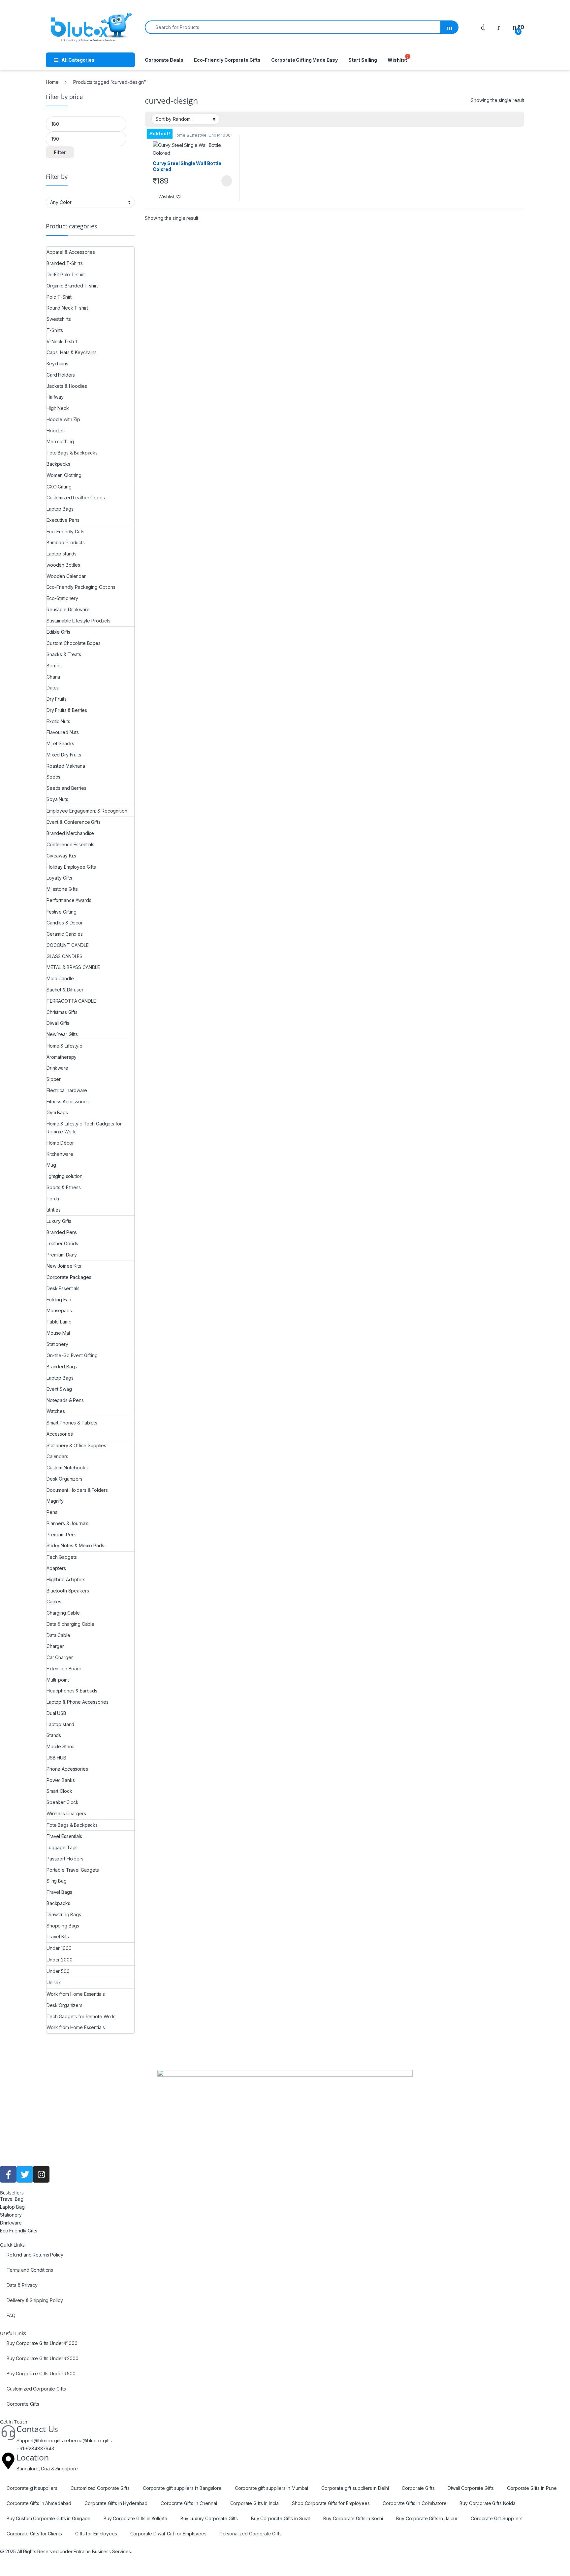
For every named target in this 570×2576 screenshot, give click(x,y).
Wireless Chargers (66, 1813)
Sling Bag (57, 1881)
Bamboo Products (66, 542)
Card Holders (61, 375)
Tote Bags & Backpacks (72, 453)
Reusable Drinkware (68, 609)
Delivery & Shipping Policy (35, 2300)
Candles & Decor (65, 923)
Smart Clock (59, 1791)
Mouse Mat (58, 1333)
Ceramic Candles (65, 934)
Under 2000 (60, 1960)
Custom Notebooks (67, 1468)
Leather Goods (62, 1243)
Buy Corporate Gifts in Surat (281, 2518)
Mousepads (59, 1310)
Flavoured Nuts (63, 732)
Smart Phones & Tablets (72, 1423)
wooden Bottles (63, 565)
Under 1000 (220, 135)
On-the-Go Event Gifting (72, 1355)
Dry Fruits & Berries (67, 710)
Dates (53, 688)
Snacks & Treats (64, 654)
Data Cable (58, 1635)
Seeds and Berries (66, 788)
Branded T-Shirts (65, 263)
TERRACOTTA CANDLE (71, 1001)
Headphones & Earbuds (72, 1691)
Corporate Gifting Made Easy (304, 60)
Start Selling (363, 60)
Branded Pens (62, 1232)
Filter (60, 152)
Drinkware (57, 1068)
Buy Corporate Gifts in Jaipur (427, 2518)
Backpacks (58, 464)
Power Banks (61, 1780)
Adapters (56, 1568)
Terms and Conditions (30, 2270)
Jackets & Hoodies (67, 386)
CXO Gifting (59, 487)
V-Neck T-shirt (62, 341)
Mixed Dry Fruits (64, 755)
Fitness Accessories (68, 1102)
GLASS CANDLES (64, 956)
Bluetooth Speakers (68, 1591)
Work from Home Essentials (76, 1994)
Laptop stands (62, 554)
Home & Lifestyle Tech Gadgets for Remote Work (84, 1128)
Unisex (54, 1982)
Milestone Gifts (62, 889)
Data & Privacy (22, 2285)
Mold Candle (60, 978)
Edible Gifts (58, 632)
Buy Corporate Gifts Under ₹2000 (43, 2358)
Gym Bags (57, 1112)
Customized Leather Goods (76, 498)
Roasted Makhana (66, 766)
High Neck (58, 408)
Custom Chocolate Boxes (74, 643)
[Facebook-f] (8, 2174)
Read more (226, 181)
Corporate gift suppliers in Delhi (355, 2488)
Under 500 (58, 1971)
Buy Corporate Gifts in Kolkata (135, 2518)
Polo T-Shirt (59, 297)
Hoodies (56, 431)
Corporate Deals (164, 60)
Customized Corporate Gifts (36, 2389)
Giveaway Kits (61, 856)
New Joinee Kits (64, 1266)
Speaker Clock (63, 1802)
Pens (52, 1512)
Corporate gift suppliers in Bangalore (182, 2488)
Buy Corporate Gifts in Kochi (353, 2518)
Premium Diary (62, 1255)
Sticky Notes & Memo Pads (75, 1545)
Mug (51, 1165)
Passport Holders (65, 1859)
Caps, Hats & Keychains (72, 352)
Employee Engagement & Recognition (87, 811)
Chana (53, 677)
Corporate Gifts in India (255, 2503)
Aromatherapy (62, 1057)
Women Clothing (64, 475)
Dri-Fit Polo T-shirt (66, 274)
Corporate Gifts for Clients (34, 2534)
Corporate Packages (69, 1277)
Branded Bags (62, 1367)
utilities (54, 1210)
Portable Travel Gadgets (73, 1870)
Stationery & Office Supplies (76, 1445)
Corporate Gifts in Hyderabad (116, 2503)
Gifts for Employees (96, 2534)
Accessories (60, 1434)
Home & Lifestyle (190, 135)
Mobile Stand (61, 1746)
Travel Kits (58, 1937)
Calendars (57, 1456)
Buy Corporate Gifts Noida (488, 2503)
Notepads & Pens (65, 1400)
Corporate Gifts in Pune (532, 2488)
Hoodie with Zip (63, 419)
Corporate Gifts (23, 2404)
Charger (55, 1646)
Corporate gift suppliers (32, 2488)
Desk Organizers (64, 1479)
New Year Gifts (62, 1034)
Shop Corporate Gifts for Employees (331, 2503)
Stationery (57, 1344)
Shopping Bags (63, 1926)
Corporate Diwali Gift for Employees (168, 2534)
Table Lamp (59, 1322)
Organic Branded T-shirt (72, 286)
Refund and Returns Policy (35, 2255)
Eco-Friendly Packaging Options (81, 587)
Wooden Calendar (66, 576)
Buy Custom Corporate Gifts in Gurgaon (48, 2518)
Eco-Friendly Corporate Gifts (227, 60)
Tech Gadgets (62, 1557)
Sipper (54, 1079)
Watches (56, 1411)
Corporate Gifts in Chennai (189, 2503)
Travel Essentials (64, 1836)
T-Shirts (55, 330)
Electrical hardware (67, 1090)
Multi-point (58, 1680)
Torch (53, 1199)
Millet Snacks (60, 743)
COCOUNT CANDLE (68, 945)
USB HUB (56, 1758)
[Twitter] (25, 2174)
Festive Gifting (62, 912)
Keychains (57, 364)
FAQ (11, 2315)
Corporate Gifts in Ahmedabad (39, 2503)
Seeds (53, 777)
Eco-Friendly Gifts (65, 532)
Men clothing (60, 441)
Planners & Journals (67, 1523)
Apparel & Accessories (71, 252)
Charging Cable (63, 1613)
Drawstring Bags (64, 1914)
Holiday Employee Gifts (71, 867)
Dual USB (56, 1713)
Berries (54, 666)
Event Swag (59, 1389)
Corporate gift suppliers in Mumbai (271, 2488)
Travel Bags (59, 1892)
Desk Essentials (63, 1288)
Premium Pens (62, 1535)
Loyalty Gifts (59, 878)
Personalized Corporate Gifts (251, 2534)
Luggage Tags (62, 1847)
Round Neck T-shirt (67, 308)
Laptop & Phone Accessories (77, 1702)
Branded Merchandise (70, 833)
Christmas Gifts (62, 1012)
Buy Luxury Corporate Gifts (209, 2518)
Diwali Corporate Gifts (471, 2488)
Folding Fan (59, 1300)
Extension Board (64, 1669)
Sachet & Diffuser (65, 990)
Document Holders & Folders (77, 1490)
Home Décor (60, 1143)
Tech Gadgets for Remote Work (81, 2016)
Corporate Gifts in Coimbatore (414, 2503)
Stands (54, 1735)
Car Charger (60, 1657)
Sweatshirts (59, 319)
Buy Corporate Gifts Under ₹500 (41, 2374)
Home (52, 82)
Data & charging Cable (70, 1624)
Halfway (55, 397)
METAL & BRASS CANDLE (73, 967)
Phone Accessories (67, 1769)
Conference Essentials (70, 844)
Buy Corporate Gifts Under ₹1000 (42, 2343)
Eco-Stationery (62, 598)
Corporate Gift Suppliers (497, 2518)
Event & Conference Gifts (74, 822)
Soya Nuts (57, 799)
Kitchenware (60, 1154)
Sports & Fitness (64, 1187)
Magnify (55, 1501)
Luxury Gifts (59, 1221)
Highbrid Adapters (66, 1579)
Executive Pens (63, 520)
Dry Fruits (57, 699)
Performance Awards (69, 900)
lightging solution (64, 1176)
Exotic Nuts (58, 721)
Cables (54, 1602)
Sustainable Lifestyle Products (79, 621)
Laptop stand (60, 1724)
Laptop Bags (60, 509)
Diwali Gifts (58, 1023)
